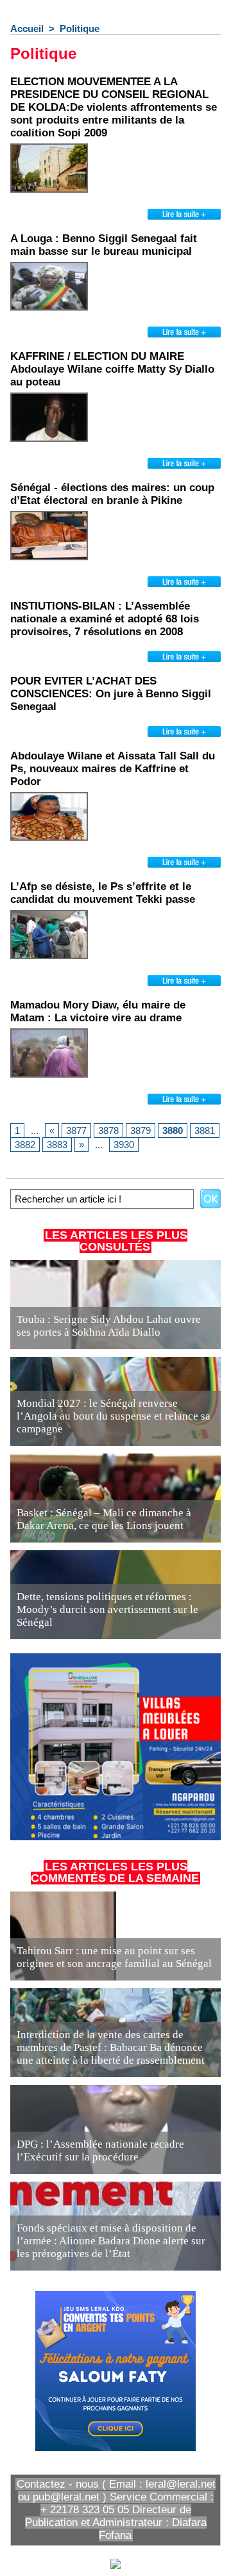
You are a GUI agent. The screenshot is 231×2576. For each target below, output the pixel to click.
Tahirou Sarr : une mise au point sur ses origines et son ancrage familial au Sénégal (114, 1957)
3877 (76, 1130)
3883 (57, 1145)
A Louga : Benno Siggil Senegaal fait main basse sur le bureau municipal (104, 245)
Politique (80, 28)
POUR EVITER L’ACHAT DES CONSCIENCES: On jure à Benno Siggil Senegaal (111, 694)
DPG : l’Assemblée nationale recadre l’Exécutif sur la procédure (100, 2151)
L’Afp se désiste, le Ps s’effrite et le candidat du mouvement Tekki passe (103, 893)
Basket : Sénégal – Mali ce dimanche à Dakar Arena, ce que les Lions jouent (104, 1519)
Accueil (27, 28)
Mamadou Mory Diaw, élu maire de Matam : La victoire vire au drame (98, 1011)
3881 (205, 1130)
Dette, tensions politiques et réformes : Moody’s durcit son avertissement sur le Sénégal (107, 1609)
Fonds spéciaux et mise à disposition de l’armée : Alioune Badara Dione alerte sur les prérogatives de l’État (111, 2241)
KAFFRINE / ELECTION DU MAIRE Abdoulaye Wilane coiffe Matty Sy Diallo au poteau (112, 369)
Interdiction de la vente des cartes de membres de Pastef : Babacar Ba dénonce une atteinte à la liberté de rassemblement (111, 2047)
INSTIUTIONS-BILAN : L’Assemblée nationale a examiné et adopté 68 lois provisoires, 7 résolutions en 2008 (105, 619)
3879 (141, 1130)
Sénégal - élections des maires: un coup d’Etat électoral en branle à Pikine (112, 494)
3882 (25, 1145)
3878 (108, 1130)
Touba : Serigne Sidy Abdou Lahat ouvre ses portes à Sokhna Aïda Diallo (109, 1326)
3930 (124, 1145)
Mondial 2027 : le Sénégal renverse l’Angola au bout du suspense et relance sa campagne (114, 1416)
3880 (173, 1130)
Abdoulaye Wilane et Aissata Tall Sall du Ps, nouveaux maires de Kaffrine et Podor (113, 769)
